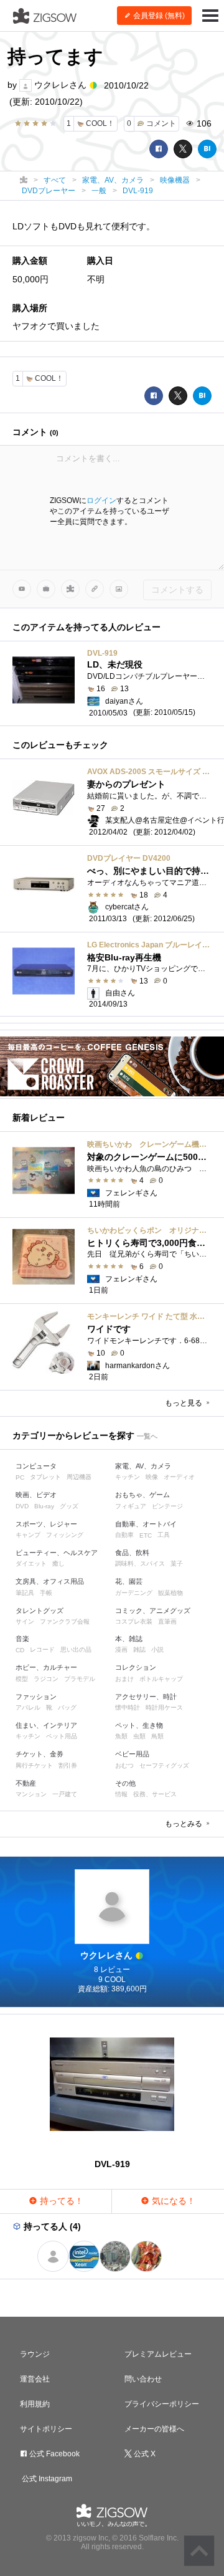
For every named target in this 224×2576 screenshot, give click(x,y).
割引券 (68, 1765)
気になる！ (172, 2201)
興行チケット (34, 1765)
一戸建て (65, 1794)
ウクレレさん (60, 85)
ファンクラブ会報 (65, 1621)
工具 (164, 1535)
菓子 (177, 1563)
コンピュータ (36, 1466)
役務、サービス (155, 1794)
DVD (22, 1506)
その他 (125, 1783)
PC (20, 1477)
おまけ (124, 1679)
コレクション (136, 1667)
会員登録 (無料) (158, 16)
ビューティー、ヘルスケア (57, 1553)
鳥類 (157, 1736)
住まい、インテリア (46, 1725)
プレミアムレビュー (158, 2354)
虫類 (139, 1736)
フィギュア (131, 1506)
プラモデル (80, 1679)
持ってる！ (60, 2201)
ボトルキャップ (161, 1679)
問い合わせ (143, 2379)
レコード (42, 1650)
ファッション (36, 1697)
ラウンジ (35, 2354)
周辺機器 (79, 1477)
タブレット (45, 1477)
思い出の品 (76, 1650)
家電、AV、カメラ (143, 1466)
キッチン (128, 1477)
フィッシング (65, 1535)
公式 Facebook (54, 2454)
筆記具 (25, 1593)
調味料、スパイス (140, 1563)
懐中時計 (128, 1707)
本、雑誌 (129, 1639)
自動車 (124, 1535)
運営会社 (35, 2379)
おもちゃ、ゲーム (142, 1495)
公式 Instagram (46, 2479)
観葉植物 (170, 1593)
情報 (121, 1794)
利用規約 (35, 2404)
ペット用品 (62, 1736)
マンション (31, 1794)
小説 (157, 1650)
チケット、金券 (40, 1754)
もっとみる (184, 1824)
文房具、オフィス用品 (50, 1581)
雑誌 (139, 1650)
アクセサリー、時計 (146, 1697)
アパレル (28, 1707)
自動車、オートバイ (146, 1524)
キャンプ (28, 1535)
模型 (22, 1679)
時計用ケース (164, 1707)
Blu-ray (44, 1506)
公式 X (144, 2454)
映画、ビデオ (36, 1495)
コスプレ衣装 (134, 1621)
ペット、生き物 (139, 1725)
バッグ (67, 1707)
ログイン (101, 500)
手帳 (46, 1593)
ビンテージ (167, 1506)
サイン (25, 1621)
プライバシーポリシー (162, 2404)
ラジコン (46, 1679)
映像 (152, 1477)
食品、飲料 (132, 1553)
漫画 (121, 1650)
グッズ (69, 1506)
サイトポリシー (46, 2429)
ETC (146, 1535)
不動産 (26, 1783)
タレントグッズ (40, 1611)
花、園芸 (129, 1581)
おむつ (124, 1765)
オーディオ (179, 1477)
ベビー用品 (132, 1754)
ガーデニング (134, 1593)
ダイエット (31, 1563)
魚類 (121, 1736)
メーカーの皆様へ (154, 2429)
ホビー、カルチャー (46, 1667)
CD (20, 1650)
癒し (58, 1563)
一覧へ (147, 1436)
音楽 (22, 1639)
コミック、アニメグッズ (153, 1611)
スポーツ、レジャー (46, 1524)
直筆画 (167, 1621)
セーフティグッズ (164, 1765)
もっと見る (184, 1403)
